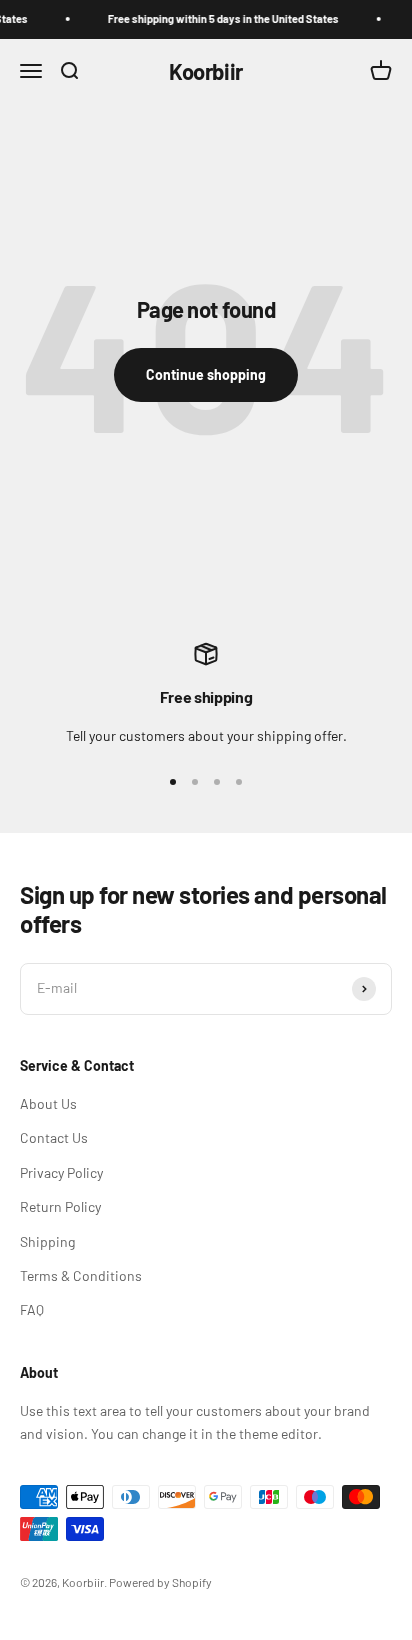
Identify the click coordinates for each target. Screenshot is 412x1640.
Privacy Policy (61, 1172)
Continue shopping (206, 374)
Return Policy (60, 1206)
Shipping (47, 1241)
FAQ (32, 1309)
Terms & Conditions (81, 1275)
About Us (48, 1103)
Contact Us (54, 1137)
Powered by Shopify (160, 1582)
